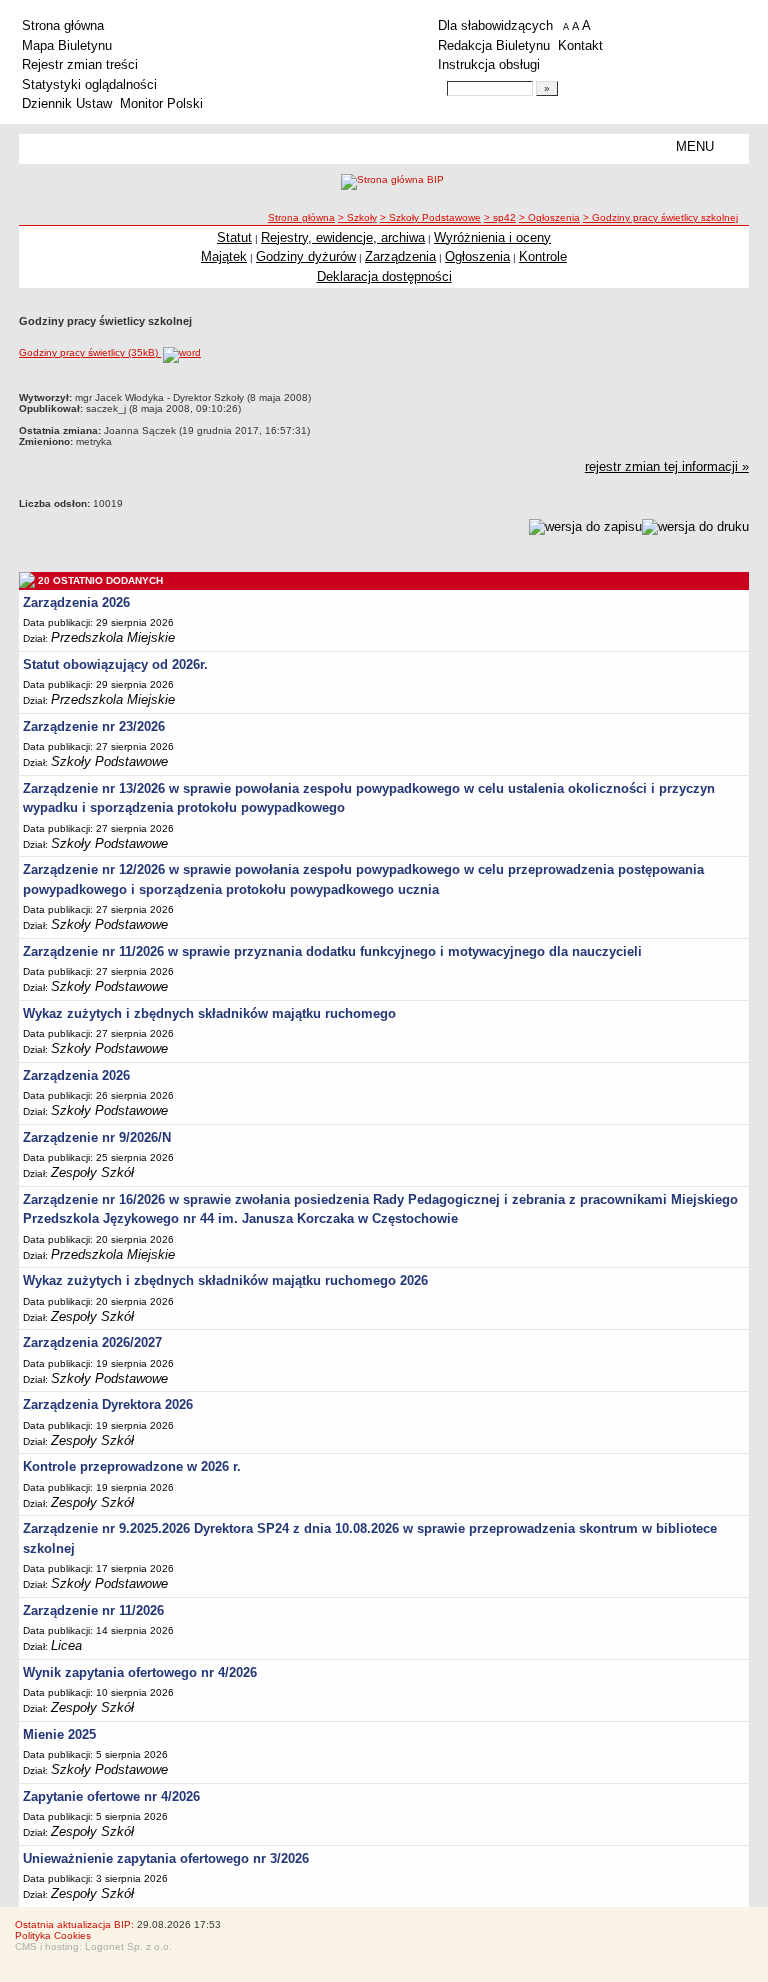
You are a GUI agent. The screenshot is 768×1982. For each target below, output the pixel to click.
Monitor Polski (161, 103)
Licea (66, 1645)
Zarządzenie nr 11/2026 (93, 1610)
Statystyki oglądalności (89, 84)
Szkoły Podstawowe (109, 761)
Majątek (224, 256)
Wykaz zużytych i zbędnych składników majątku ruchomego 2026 (225, 1280)
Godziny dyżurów (306, 256)
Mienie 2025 (59, 1734)
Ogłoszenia (477, 256)
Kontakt (580, 45)
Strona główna (63, 25)
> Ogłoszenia (549, 217)
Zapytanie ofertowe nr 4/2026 (111, 1796)
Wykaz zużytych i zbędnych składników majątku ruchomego (209, 1013)
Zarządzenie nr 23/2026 (94, 726)
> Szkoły (357, 217)
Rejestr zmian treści (80, 64)
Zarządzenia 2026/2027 (92, 1342)
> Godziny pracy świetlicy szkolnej (660, 217)
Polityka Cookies (53, 1935)
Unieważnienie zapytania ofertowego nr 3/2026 (166, 1858)
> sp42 (500, 217)
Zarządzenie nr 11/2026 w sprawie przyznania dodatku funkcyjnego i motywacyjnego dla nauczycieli (332, 951)
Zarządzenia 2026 (76, 602)
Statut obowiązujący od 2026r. (115, 664)
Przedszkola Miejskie (113, 637)
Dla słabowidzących (495, 25)
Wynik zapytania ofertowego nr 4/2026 (140, 1672)
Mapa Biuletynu (67, 45)
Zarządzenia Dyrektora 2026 (108, 1404)
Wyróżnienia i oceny (492, 237)
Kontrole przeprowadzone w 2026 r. (132, 1466)
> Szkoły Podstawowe (430, 217)
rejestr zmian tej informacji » (667, 466)
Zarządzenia (400, 256)
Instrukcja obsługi (489, 64)
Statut (234, 237)
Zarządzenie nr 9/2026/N (97, 1137)
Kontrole (543, 256)
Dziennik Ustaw (67, 103)
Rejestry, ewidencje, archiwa (343, 237)
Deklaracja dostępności (384, 276)
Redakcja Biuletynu (494, 45)
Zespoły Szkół (92, 1172)
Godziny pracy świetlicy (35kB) (90, 352)
